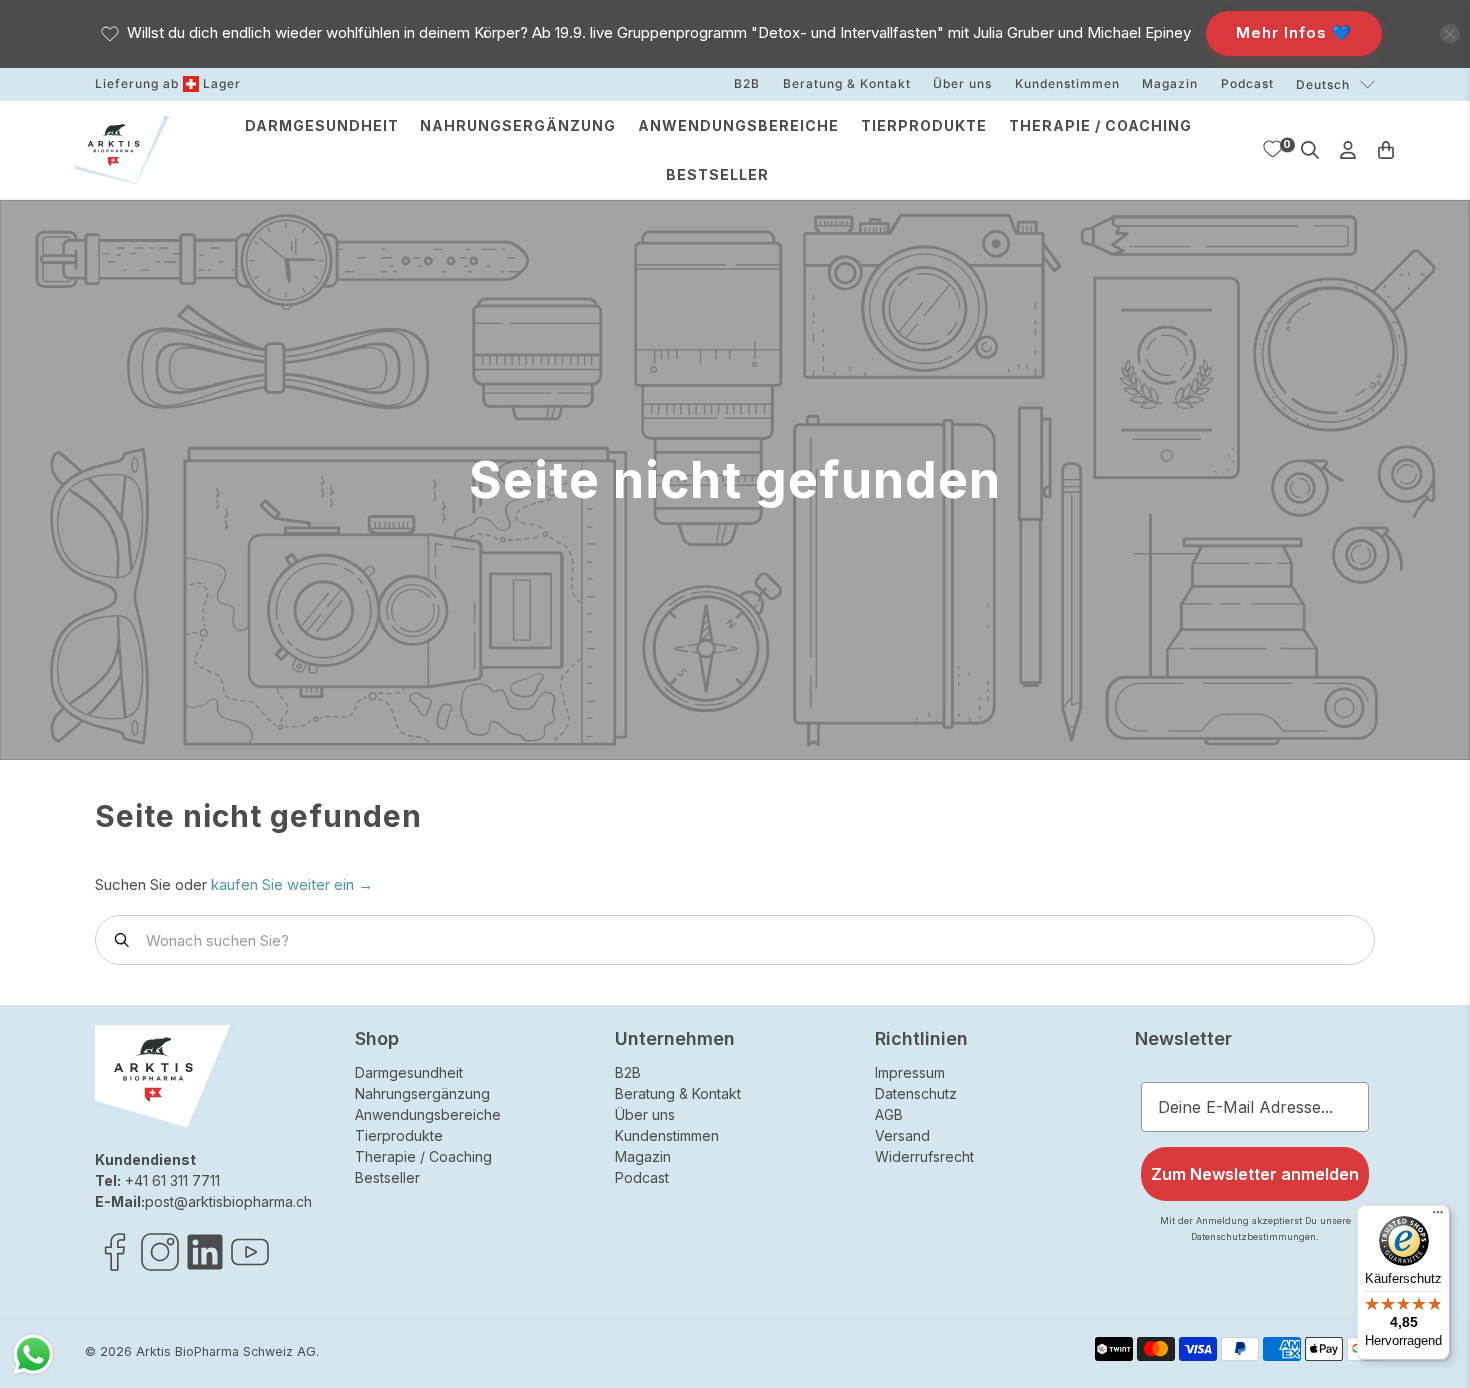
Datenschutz (916, 1093)
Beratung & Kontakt (847, 83)
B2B (747, 83)
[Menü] (1438, 1217)
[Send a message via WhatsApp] (33, 1354)
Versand (902, 1135)
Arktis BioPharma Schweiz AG (226, 1351)
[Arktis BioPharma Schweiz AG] (122, 150)
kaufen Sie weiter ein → (292, 884)
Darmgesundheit (322, 125)
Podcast (1247, 83)
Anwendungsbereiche (738, 125)
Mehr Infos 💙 (1294, 32)
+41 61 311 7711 (172, 1180)
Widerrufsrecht (924, 1156)
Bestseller (717, 174)
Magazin (1170, 83)
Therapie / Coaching (1100, 125)
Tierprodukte (924, 125)
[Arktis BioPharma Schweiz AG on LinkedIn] (205, 1266)
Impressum (910, 1072)
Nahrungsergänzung (518, 125)
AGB (889, 1114)
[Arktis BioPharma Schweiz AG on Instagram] (160, 1266)
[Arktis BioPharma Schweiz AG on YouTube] (250, 1266)
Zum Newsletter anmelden (1255, 1174)
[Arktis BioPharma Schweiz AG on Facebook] (115, 1266)
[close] (1450, 34)
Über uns (962, 83)
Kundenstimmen (1067, 83)
